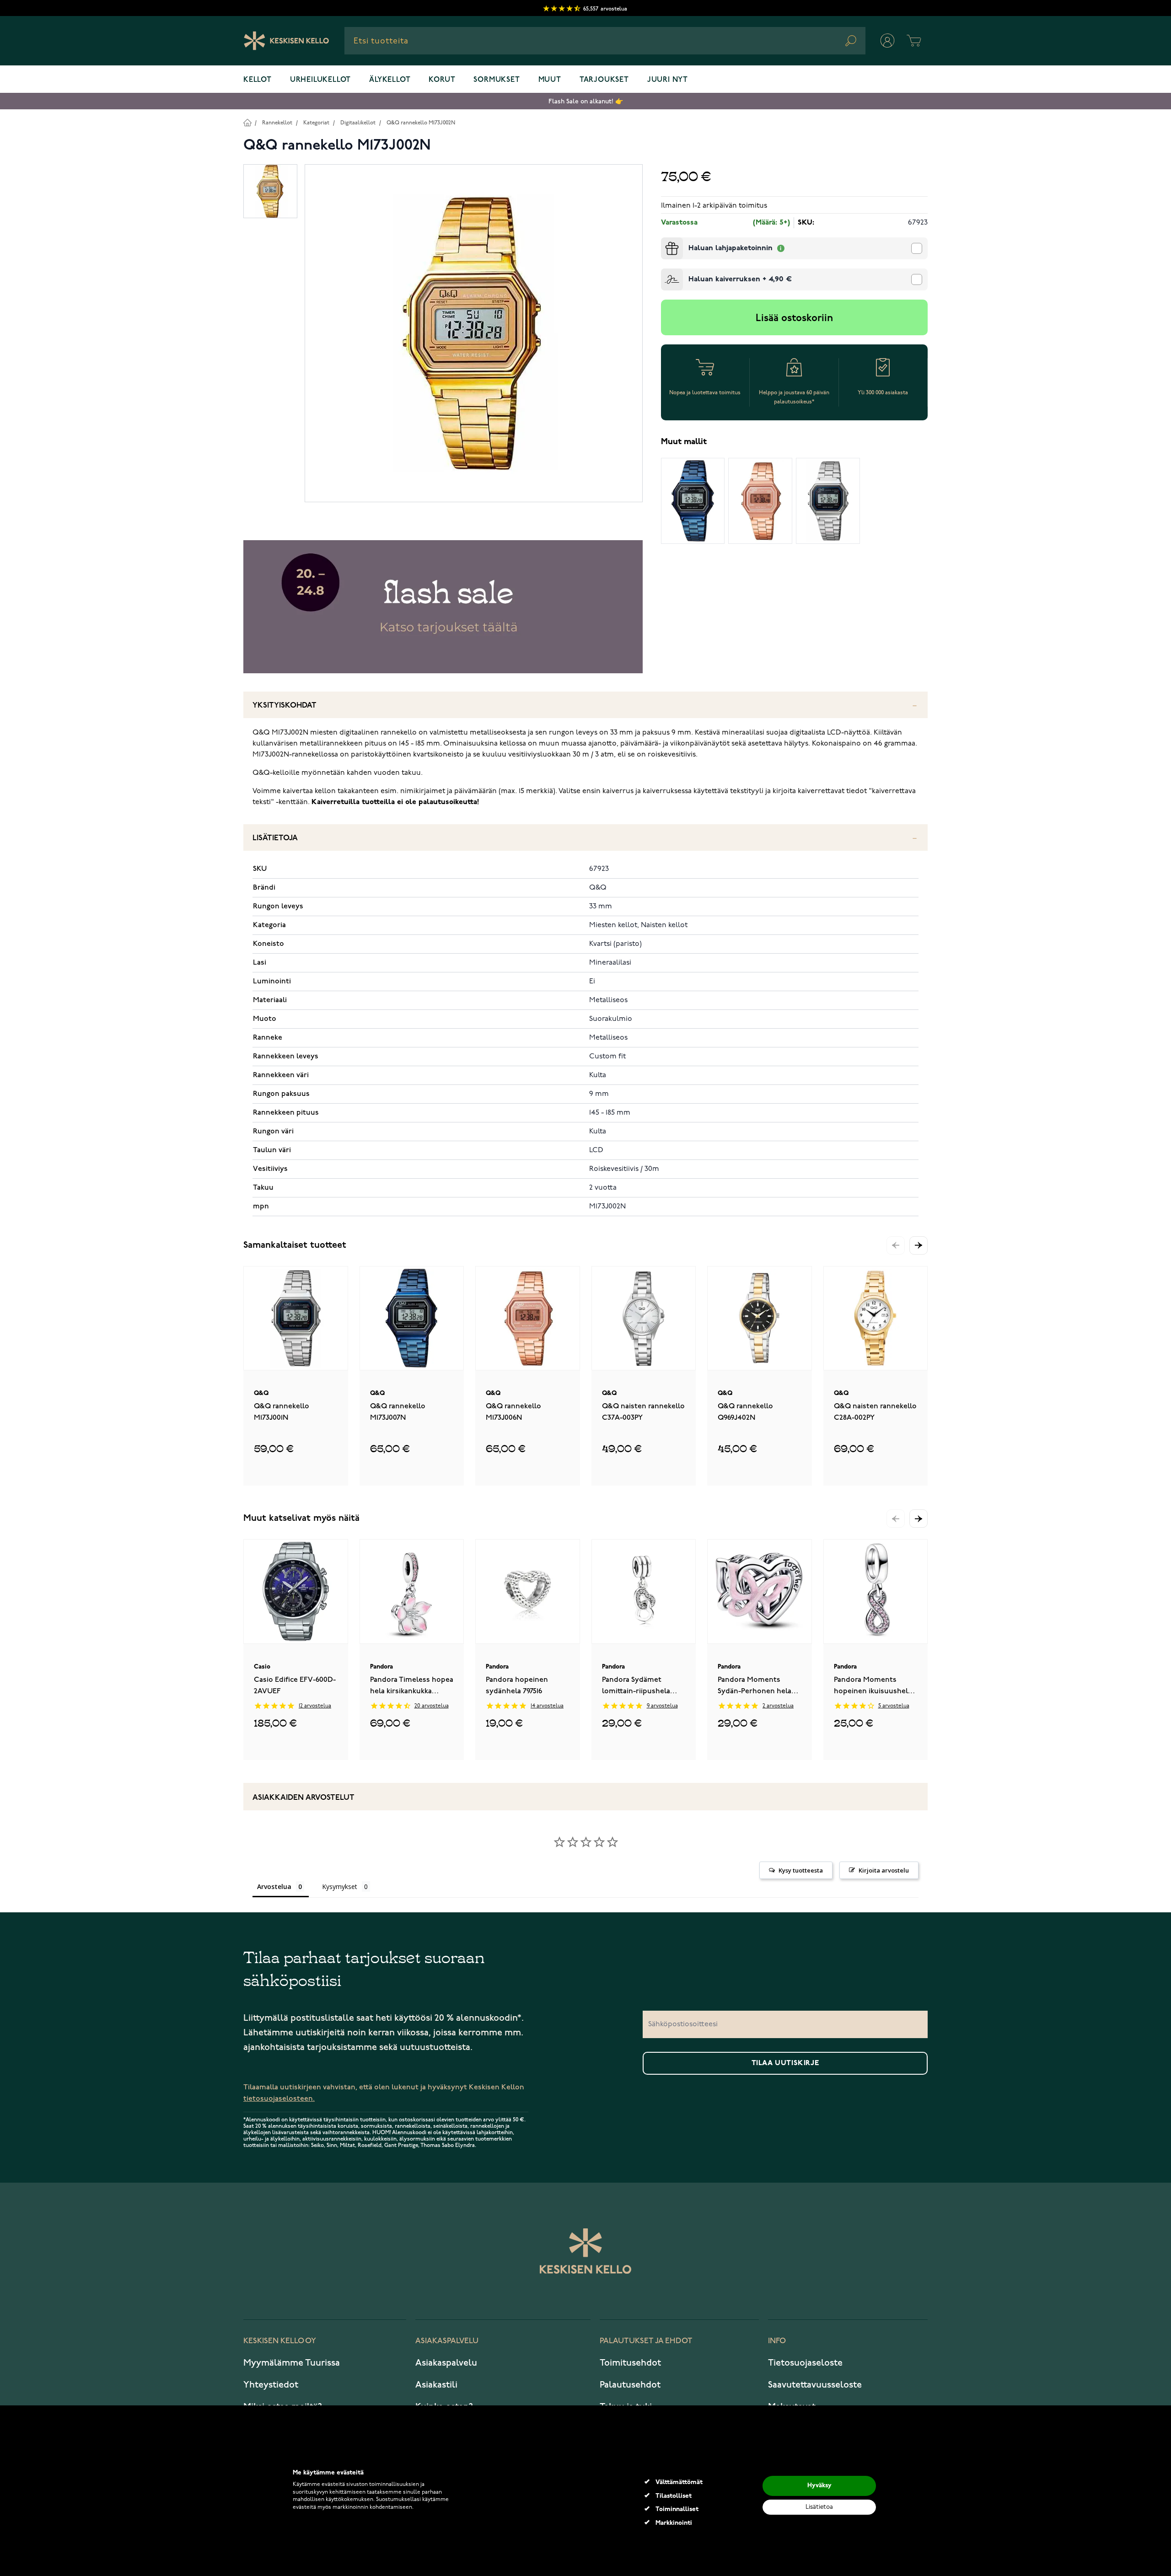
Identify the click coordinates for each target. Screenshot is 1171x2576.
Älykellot (390, 80)
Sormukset (497, 80)
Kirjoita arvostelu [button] (884, 1870)
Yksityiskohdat (285, 706)
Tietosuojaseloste (805, 2363)
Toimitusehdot (630, 2363)
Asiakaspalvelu (446, 2363)
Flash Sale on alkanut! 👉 (586, 101)
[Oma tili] (887, 41)
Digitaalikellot (358, 123)
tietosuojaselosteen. (279, 2099)
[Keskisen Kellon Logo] (287, 41)
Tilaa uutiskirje (785, 2063)
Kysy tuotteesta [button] (801, 1870)
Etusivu (247, 122)
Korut (442, 80)
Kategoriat (316, 123)
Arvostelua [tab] (274, 1886)
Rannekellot (277, 123)
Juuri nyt (668, 80)
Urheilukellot (320, 80)
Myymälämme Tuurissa (292, 2363)
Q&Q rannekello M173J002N (421, 123)
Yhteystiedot (271, 2385)
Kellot (258, 80)
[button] (919, 1245)
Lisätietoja (275, 838)
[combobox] (605, 41)
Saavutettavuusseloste (815, 2385)
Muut (550, 80)
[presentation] (665, 241)
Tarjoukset (604, 80)
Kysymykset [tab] (340, 1886)
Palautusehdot (630, 2385)
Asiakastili (436, 2385)
